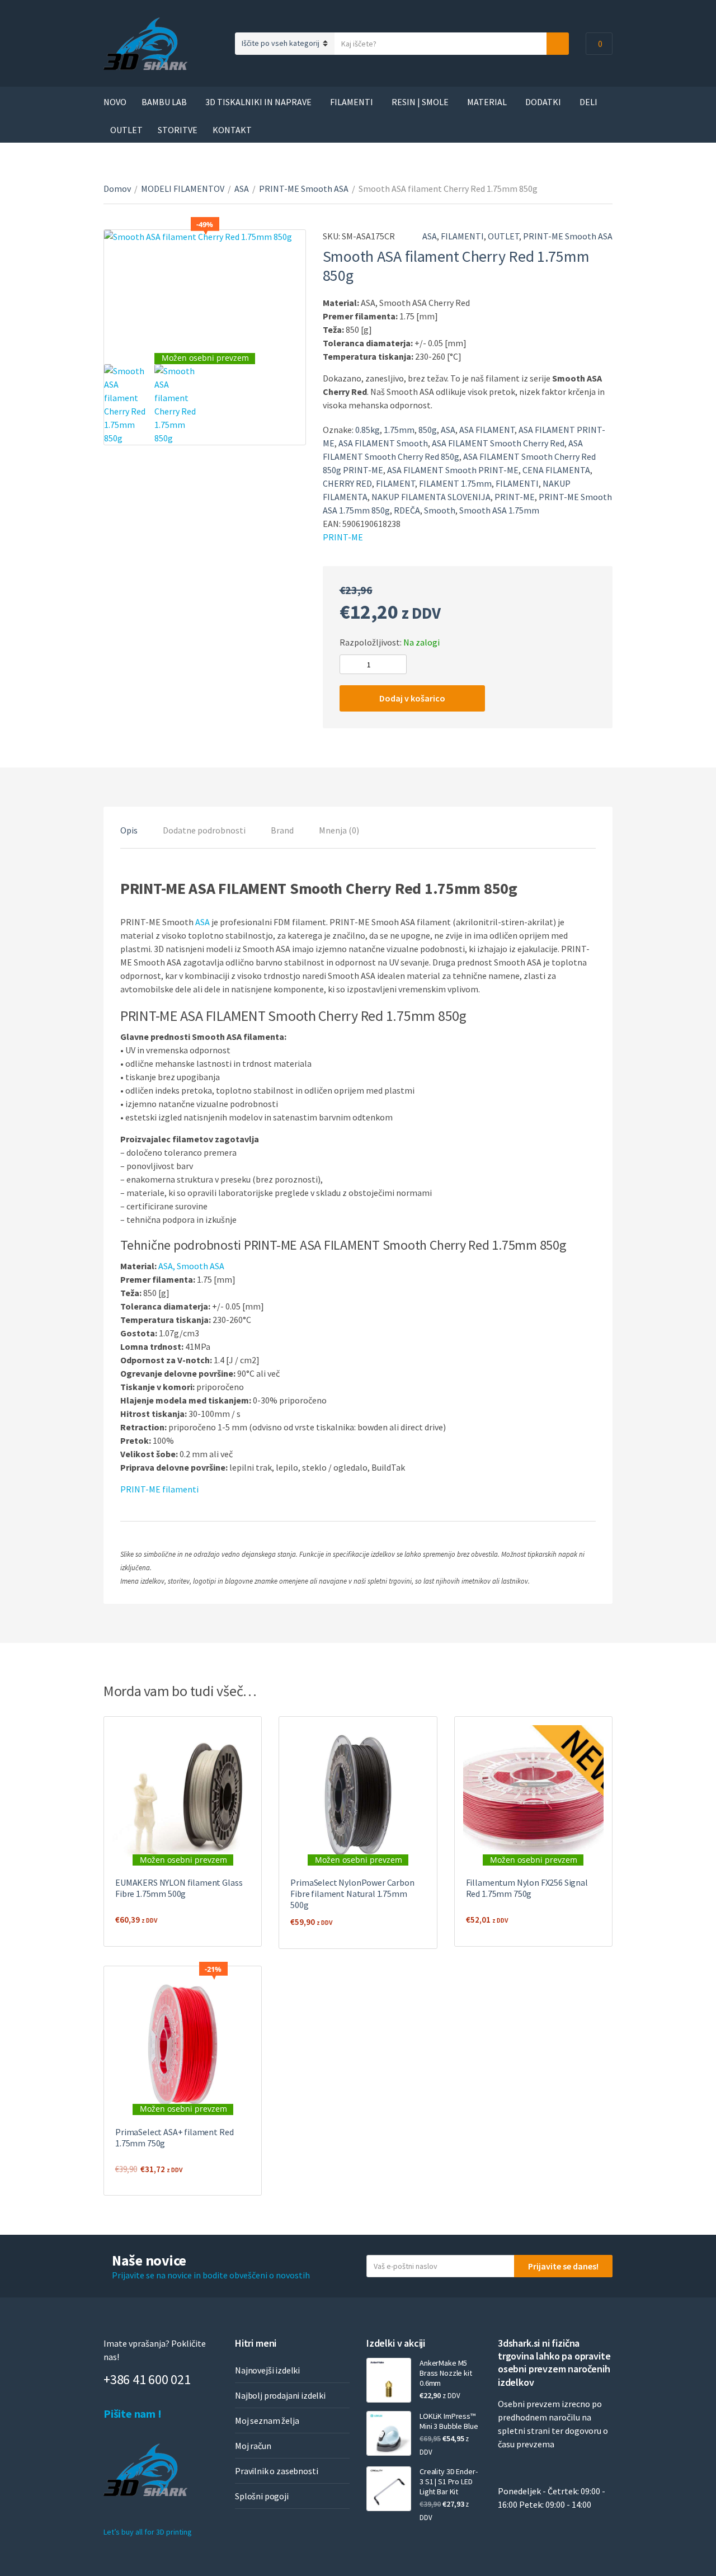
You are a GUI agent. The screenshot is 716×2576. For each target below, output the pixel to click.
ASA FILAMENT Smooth (383, 443)
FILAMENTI (352, 102)
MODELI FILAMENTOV (183, 189)
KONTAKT (232, 130)
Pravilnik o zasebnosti (276, 2471)
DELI (588, 102)
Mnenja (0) (339, 830)
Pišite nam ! (133, 2413)
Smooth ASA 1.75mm (499, 510)
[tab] (129, 830)
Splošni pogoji (262, 2496)
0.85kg (368, 430)
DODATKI (543, 102)
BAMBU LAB (164, 102)
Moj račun (253, 2446)
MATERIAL (487, 102)
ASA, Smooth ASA (191, 1266)
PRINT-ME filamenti (159, 1489)
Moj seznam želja (267, 2420)
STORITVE (178, 130)
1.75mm (399, 430)
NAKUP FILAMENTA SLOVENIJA (431, 497)
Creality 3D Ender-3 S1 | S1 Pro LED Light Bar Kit (448, 2481)
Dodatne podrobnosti (204, 830)
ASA (242, 189)
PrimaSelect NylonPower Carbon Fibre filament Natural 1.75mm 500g (352, 1894)
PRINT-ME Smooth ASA (304, 189)
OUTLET (126, 130)
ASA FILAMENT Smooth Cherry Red (498, 443)
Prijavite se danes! (563, 2266)
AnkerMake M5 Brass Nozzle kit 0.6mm (446, 2373)
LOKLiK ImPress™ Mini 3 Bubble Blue (449, 2421)
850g (428, 430)
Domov (117, 189)
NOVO (115, 102)
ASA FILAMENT (487, 430)
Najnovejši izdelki (267, 2370)
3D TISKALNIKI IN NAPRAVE (258, 102)
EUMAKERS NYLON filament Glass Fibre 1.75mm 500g (179, 1888)
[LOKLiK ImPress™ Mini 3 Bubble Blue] (389, 2433)
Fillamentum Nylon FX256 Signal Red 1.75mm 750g (527, 1888)
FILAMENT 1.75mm (455, 483)
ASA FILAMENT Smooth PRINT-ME (453, 470)
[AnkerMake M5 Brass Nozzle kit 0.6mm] (389, 2380)
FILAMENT (395, 483)
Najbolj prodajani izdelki (280, 2395)
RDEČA (407, 510)
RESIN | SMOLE (420, 102)
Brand (282, 830)
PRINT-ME (515, 497)
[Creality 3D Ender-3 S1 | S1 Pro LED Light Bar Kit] (389, 2489)
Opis (129, 830)
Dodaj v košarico (412, 698)
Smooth (440, 510)
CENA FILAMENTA (556, 470)
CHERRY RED (347, 483)
